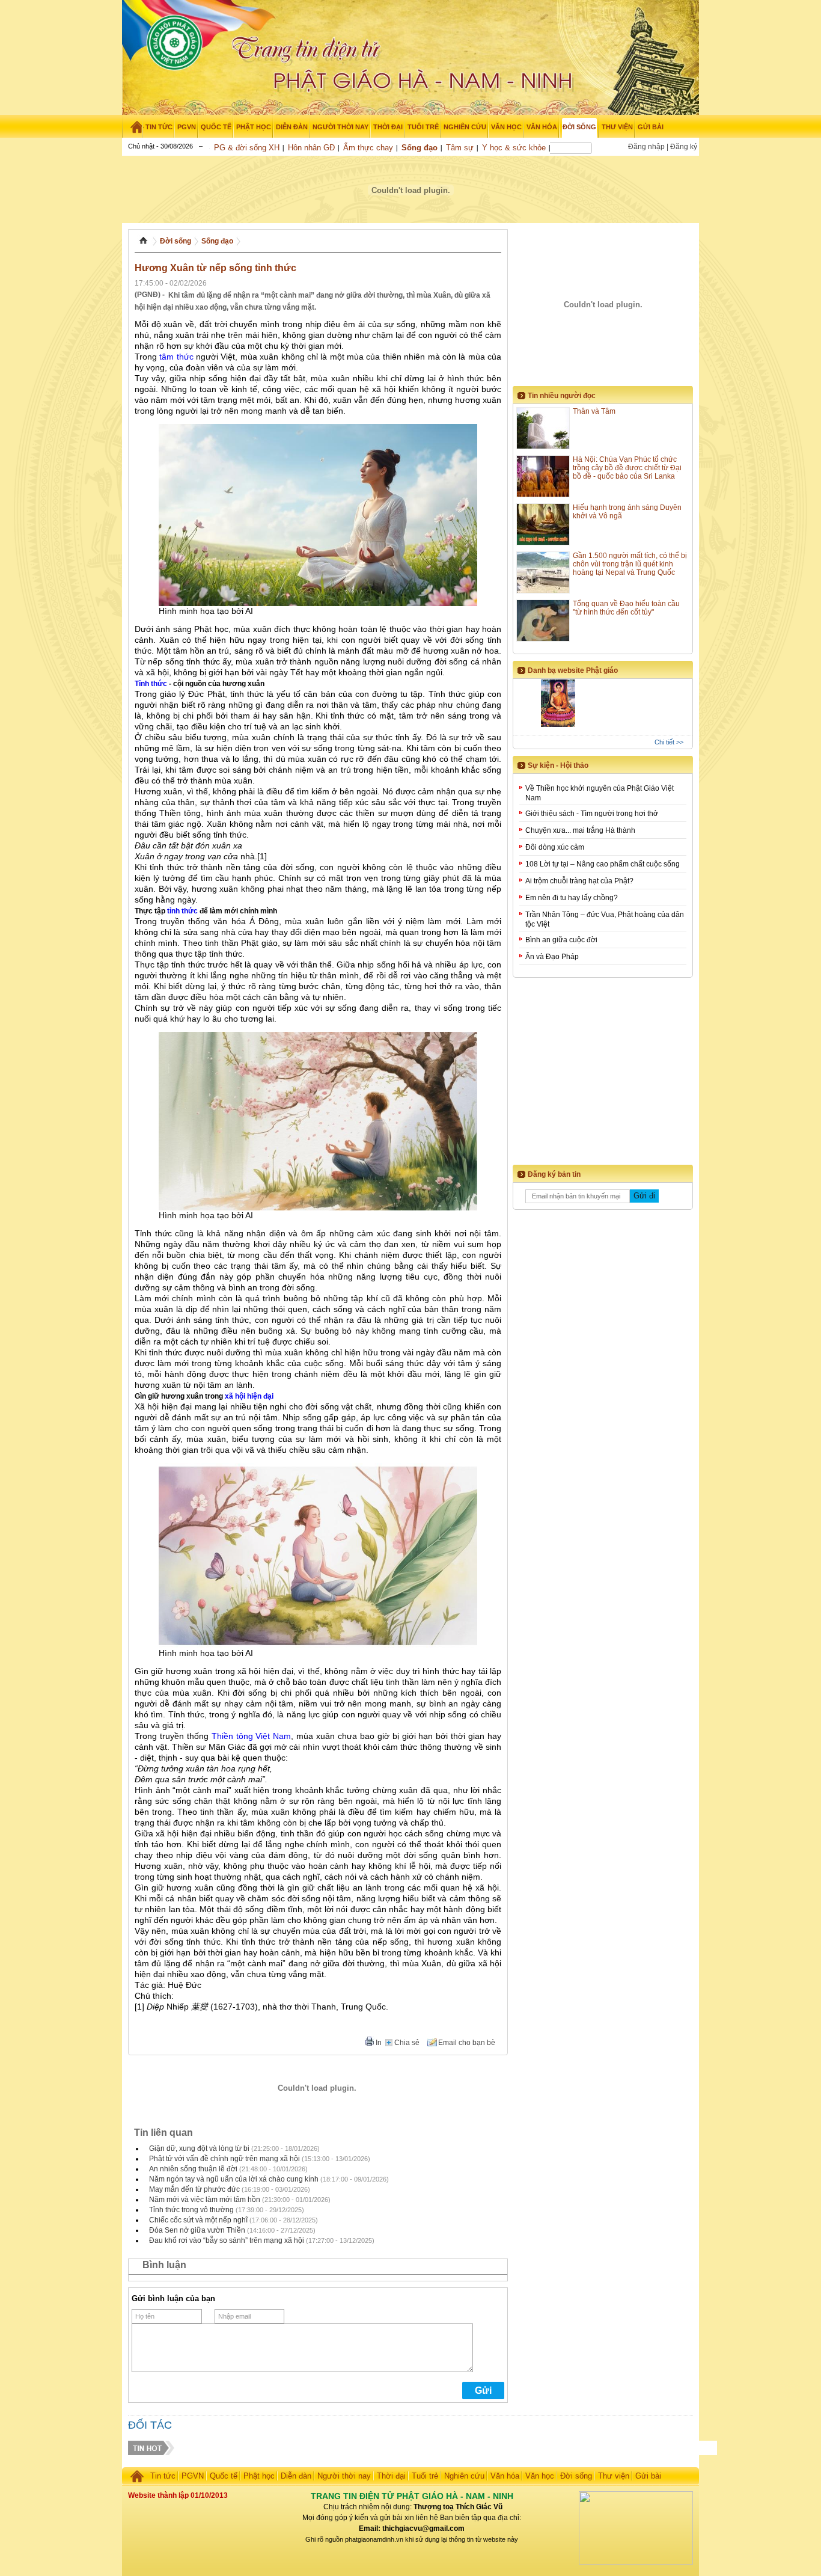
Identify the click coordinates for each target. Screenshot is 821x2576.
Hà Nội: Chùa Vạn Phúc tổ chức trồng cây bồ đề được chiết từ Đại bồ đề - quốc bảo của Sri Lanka (627, 468)
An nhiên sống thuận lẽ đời (193, 2169)
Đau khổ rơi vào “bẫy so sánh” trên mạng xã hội (227, 2240)
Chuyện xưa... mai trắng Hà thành (580, 830)
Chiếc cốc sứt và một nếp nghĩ (198, 2220)
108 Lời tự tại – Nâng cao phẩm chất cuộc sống (603, 864)
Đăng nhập (646, 147)
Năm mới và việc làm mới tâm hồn (205, 2200)
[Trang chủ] (133, 127)
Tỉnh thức (151, 684)
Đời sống (175, 241)
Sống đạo (420, 148)
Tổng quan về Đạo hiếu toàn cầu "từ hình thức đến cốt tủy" (626, 608)
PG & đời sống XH (247, 148)
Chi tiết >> (669, 742)
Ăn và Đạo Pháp (552, 957)
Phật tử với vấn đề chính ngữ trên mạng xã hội (224, 2159)
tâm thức (176, 357)
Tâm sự (460, 148)
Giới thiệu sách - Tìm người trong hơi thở (592, 814)
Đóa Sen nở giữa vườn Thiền (197, 2230)
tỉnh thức (182, 911)
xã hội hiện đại (249, 1396)
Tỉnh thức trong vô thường (191, 2210)
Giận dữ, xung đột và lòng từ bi (199, 2148)
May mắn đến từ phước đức (194, 2189)
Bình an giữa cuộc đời (561, 940)
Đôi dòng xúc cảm (555, 847)
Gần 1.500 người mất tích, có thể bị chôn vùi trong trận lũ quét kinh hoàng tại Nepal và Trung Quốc (630, 564)
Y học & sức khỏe (514, 148)
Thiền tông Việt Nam (252, 1736)
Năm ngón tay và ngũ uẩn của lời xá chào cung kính (234, 2179)
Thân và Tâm (594, 411)
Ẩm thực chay (368, 148)
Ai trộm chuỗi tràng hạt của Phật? (579, 881)
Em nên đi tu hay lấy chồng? (572, 898)
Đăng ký (684, 147)
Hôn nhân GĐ (311, 148)
